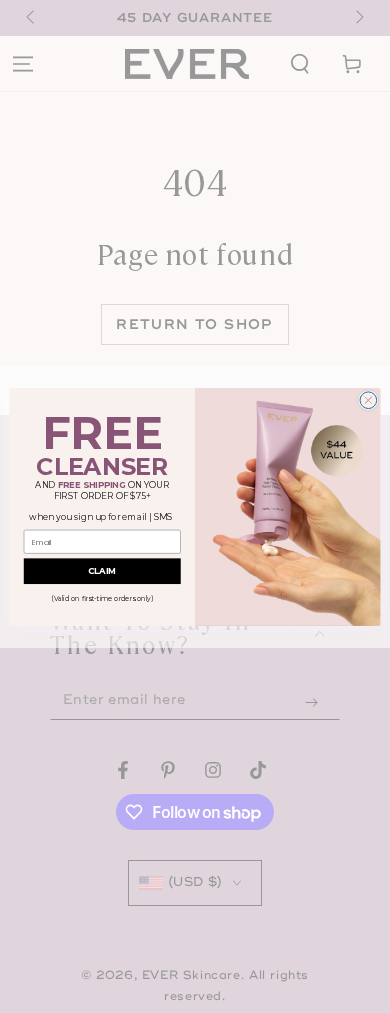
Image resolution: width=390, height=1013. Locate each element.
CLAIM (102, 571)
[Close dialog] (368, 399)
